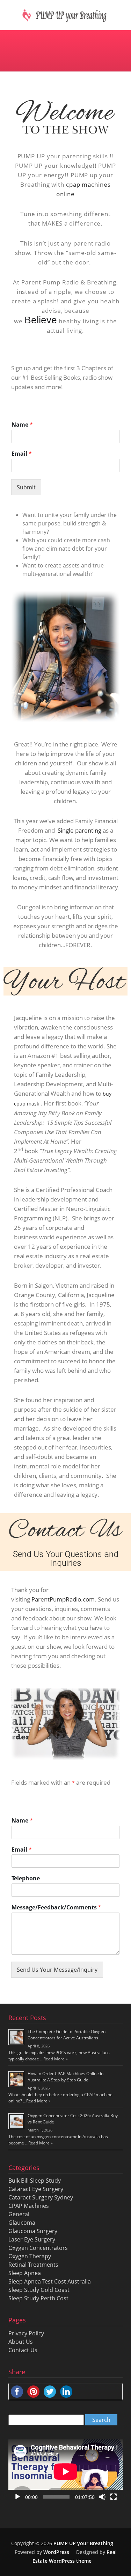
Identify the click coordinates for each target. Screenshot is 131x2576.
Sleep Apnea (25, 2273)
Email (22, 454)
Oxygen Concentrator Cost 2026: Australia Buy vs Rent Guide (73, 2119)
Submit (26, 487)
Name (22, 425)
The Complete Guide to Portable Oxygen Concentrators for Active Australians (67, 2035)
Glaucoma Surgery (33, 2231)
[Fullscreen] (114, 2497)
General (19, 2214)
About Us (21, 2342)
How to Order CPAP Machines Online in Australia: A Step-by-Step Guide (65, 2077)
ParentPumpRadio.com (63, 1599)
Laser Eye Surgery (32, 2239)
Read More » (56, 2059)
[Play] (17, 2497)
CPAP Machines (29, 2206)
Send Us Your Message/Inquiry (57, 1970)
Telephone (26, 1878)
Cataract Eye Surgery (36, 2189)
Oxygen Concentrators (38, 2248)
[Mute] (102, 2497)
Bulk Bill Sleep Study (35, 2181)
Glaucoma (22, 2223)
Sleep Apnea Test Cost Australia (50, 2281)
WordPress (56, 2552)
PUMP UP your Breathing (83, 2543)
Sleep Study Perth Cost (38, 2298)
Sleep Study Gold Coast (39, 2290)
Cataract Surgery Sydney (41, 2197)
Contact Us (23, 2350)
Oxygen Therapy (30, 2256)
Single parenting (79, 830)
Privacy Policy (26, 2333)
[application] (65, 2472)
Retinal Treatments (33, 2265)
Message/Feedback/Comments (56, 1907)
